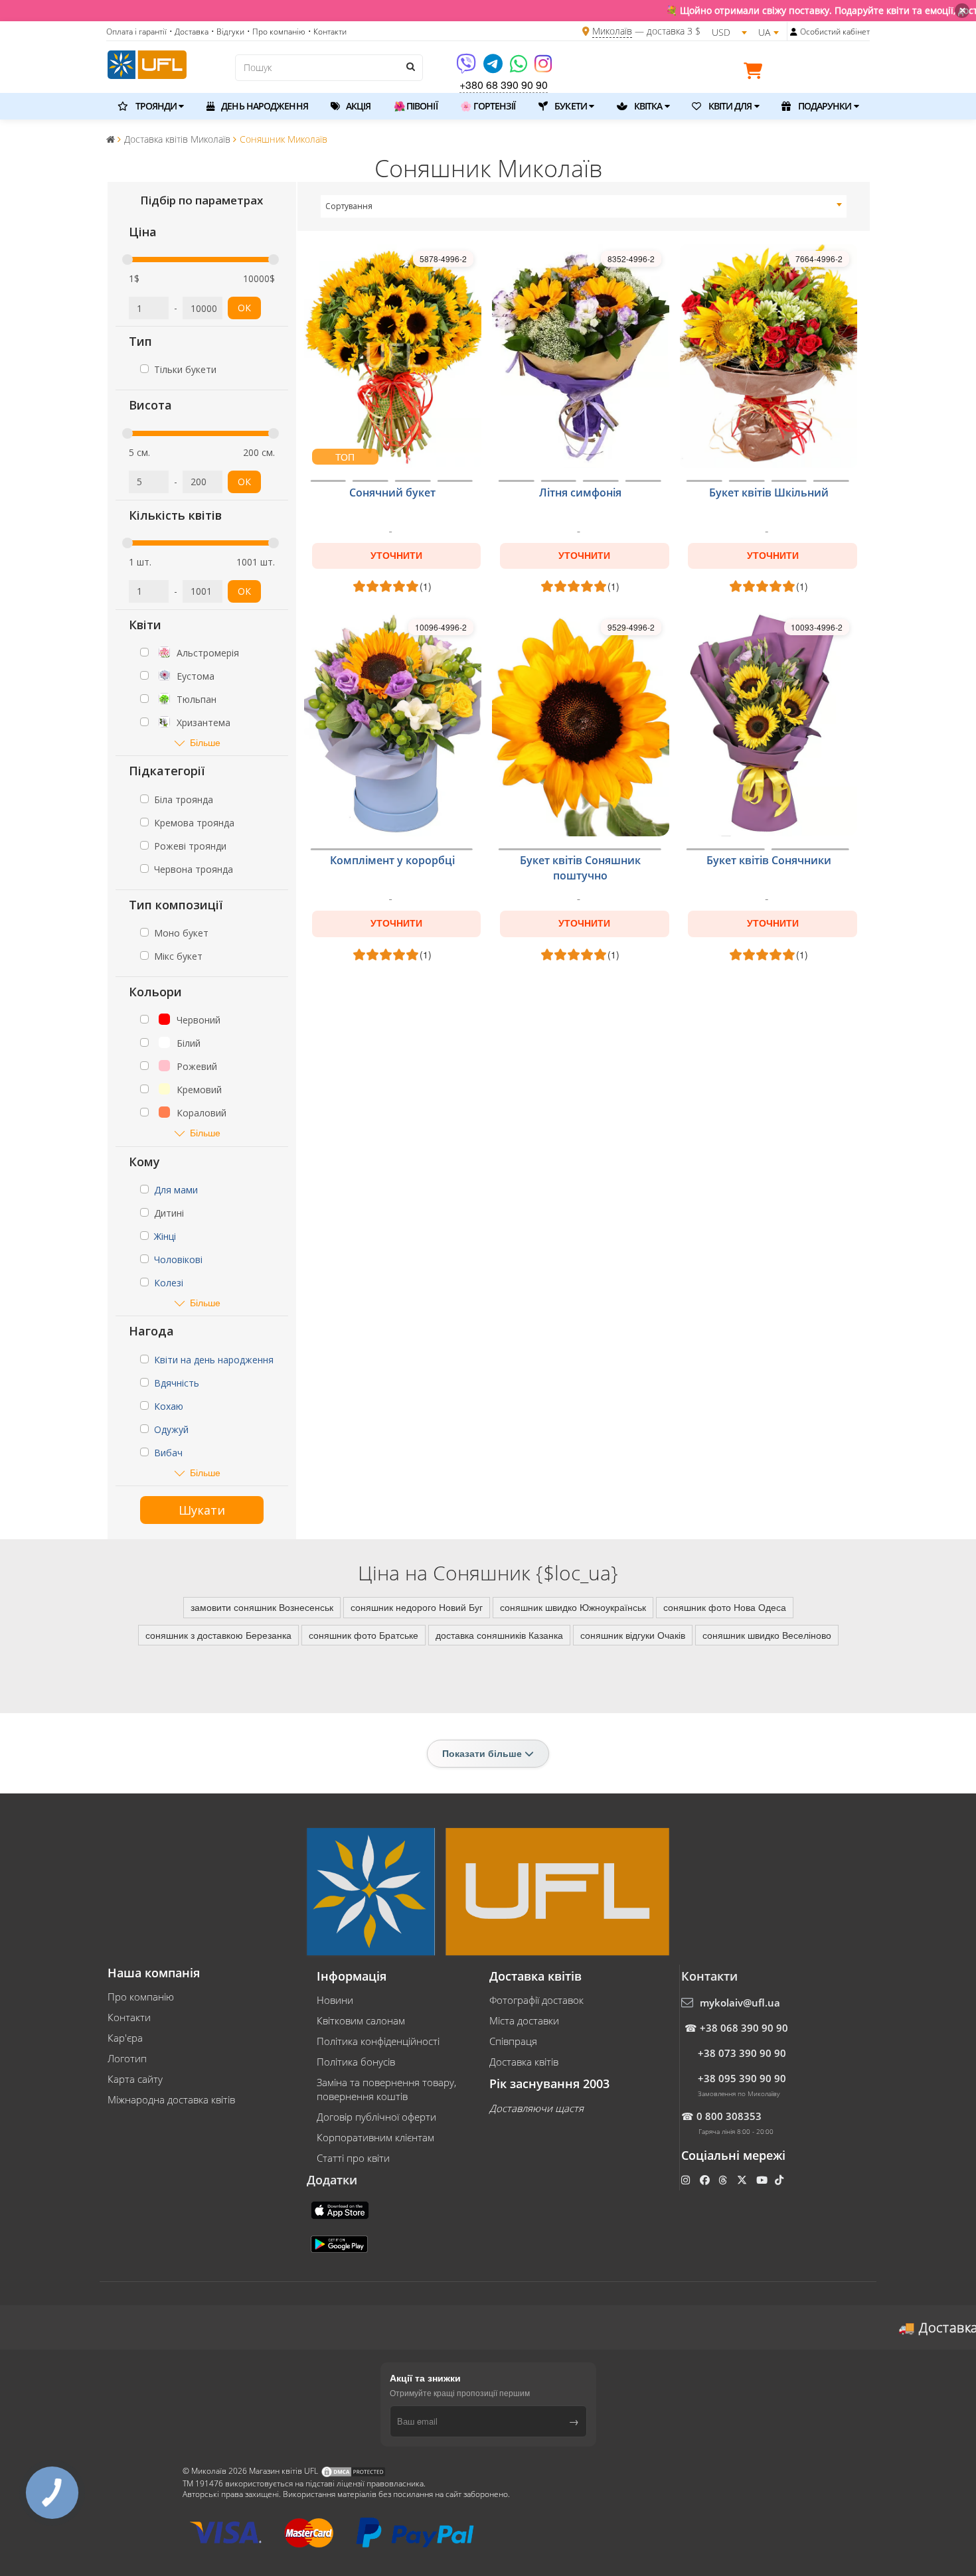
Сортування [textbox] (349, 206)
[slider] (127, 260)
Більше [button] (205, 742)
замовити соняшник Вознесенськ (262, 1607)
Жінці (165, 1236)
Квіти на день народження (214, 1360)
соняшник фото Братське (364, 1635)
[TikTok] (780, 2180)
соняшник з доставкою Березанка (218, 1635)
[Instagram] (543, 68)
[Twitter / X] (743, 2180)
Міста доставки (524, 2020)
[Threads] (724, 2180)
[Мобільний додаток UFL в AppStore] (341, 2209)
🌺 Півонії (416, 106)
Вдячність (177, 1383)
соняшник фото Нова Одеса (725, 1607)
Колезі (169, 1283)
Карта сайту (135, 2079)
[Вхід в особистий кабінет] (794, 32)
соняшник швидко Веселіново (767, 1635)
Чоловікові (178, 1259)
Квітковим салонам (361, 2020)
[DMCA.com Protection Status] (353, 2471)
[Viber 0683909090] (467, 68)
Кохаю (169, 1406)
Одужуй (171, 1429)
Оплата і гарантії (136, 32)
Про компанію (141, 1997)
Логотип (127, 2058)
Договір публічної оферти (376, 2117)
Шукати (202, 1510)
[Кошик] (756, 73)
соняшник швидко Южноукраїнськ (573, 1607)
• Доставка (189, 32)
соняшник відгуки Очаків (633, 1635)
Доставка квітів (524, 2062)
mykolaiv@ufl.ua (740, 2003)
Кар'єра (125, 2038)
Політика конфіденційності (378, 2041)
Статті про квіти (353, 2158)
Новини (335, 2000)
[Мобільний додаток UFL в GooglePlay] (341, 2243)
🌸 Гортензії (488, 106)
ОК (244, 308)
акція (358, 106)
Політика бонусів (356, 2062)
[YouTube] (763, 2180)
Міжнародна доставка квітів (171, 2099)
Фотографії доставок (536, 2000)
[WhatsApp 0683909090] (520, 68)
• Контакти (327, 32)
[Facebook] (706, 2180)
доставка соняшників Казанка (499, 1635)
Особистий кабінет (835, 32)
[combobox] (584, 206)
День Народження (264, 106)
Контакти (129, 2017)
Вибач (168, 1453)
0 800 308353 (729, 2116)
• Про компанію (276, 32)
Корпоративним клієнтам (375, 2137)
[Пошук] (410, 66)
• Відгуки (228, 32)
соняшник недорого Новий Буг (417, 1607)
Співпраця (513, 2041)
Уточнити (396, 556)
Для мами (176, 1190)
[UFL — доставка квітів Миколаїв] (147, 63)
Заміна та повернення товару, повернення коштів (386, 2089)
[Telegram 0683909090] (494, 68)
